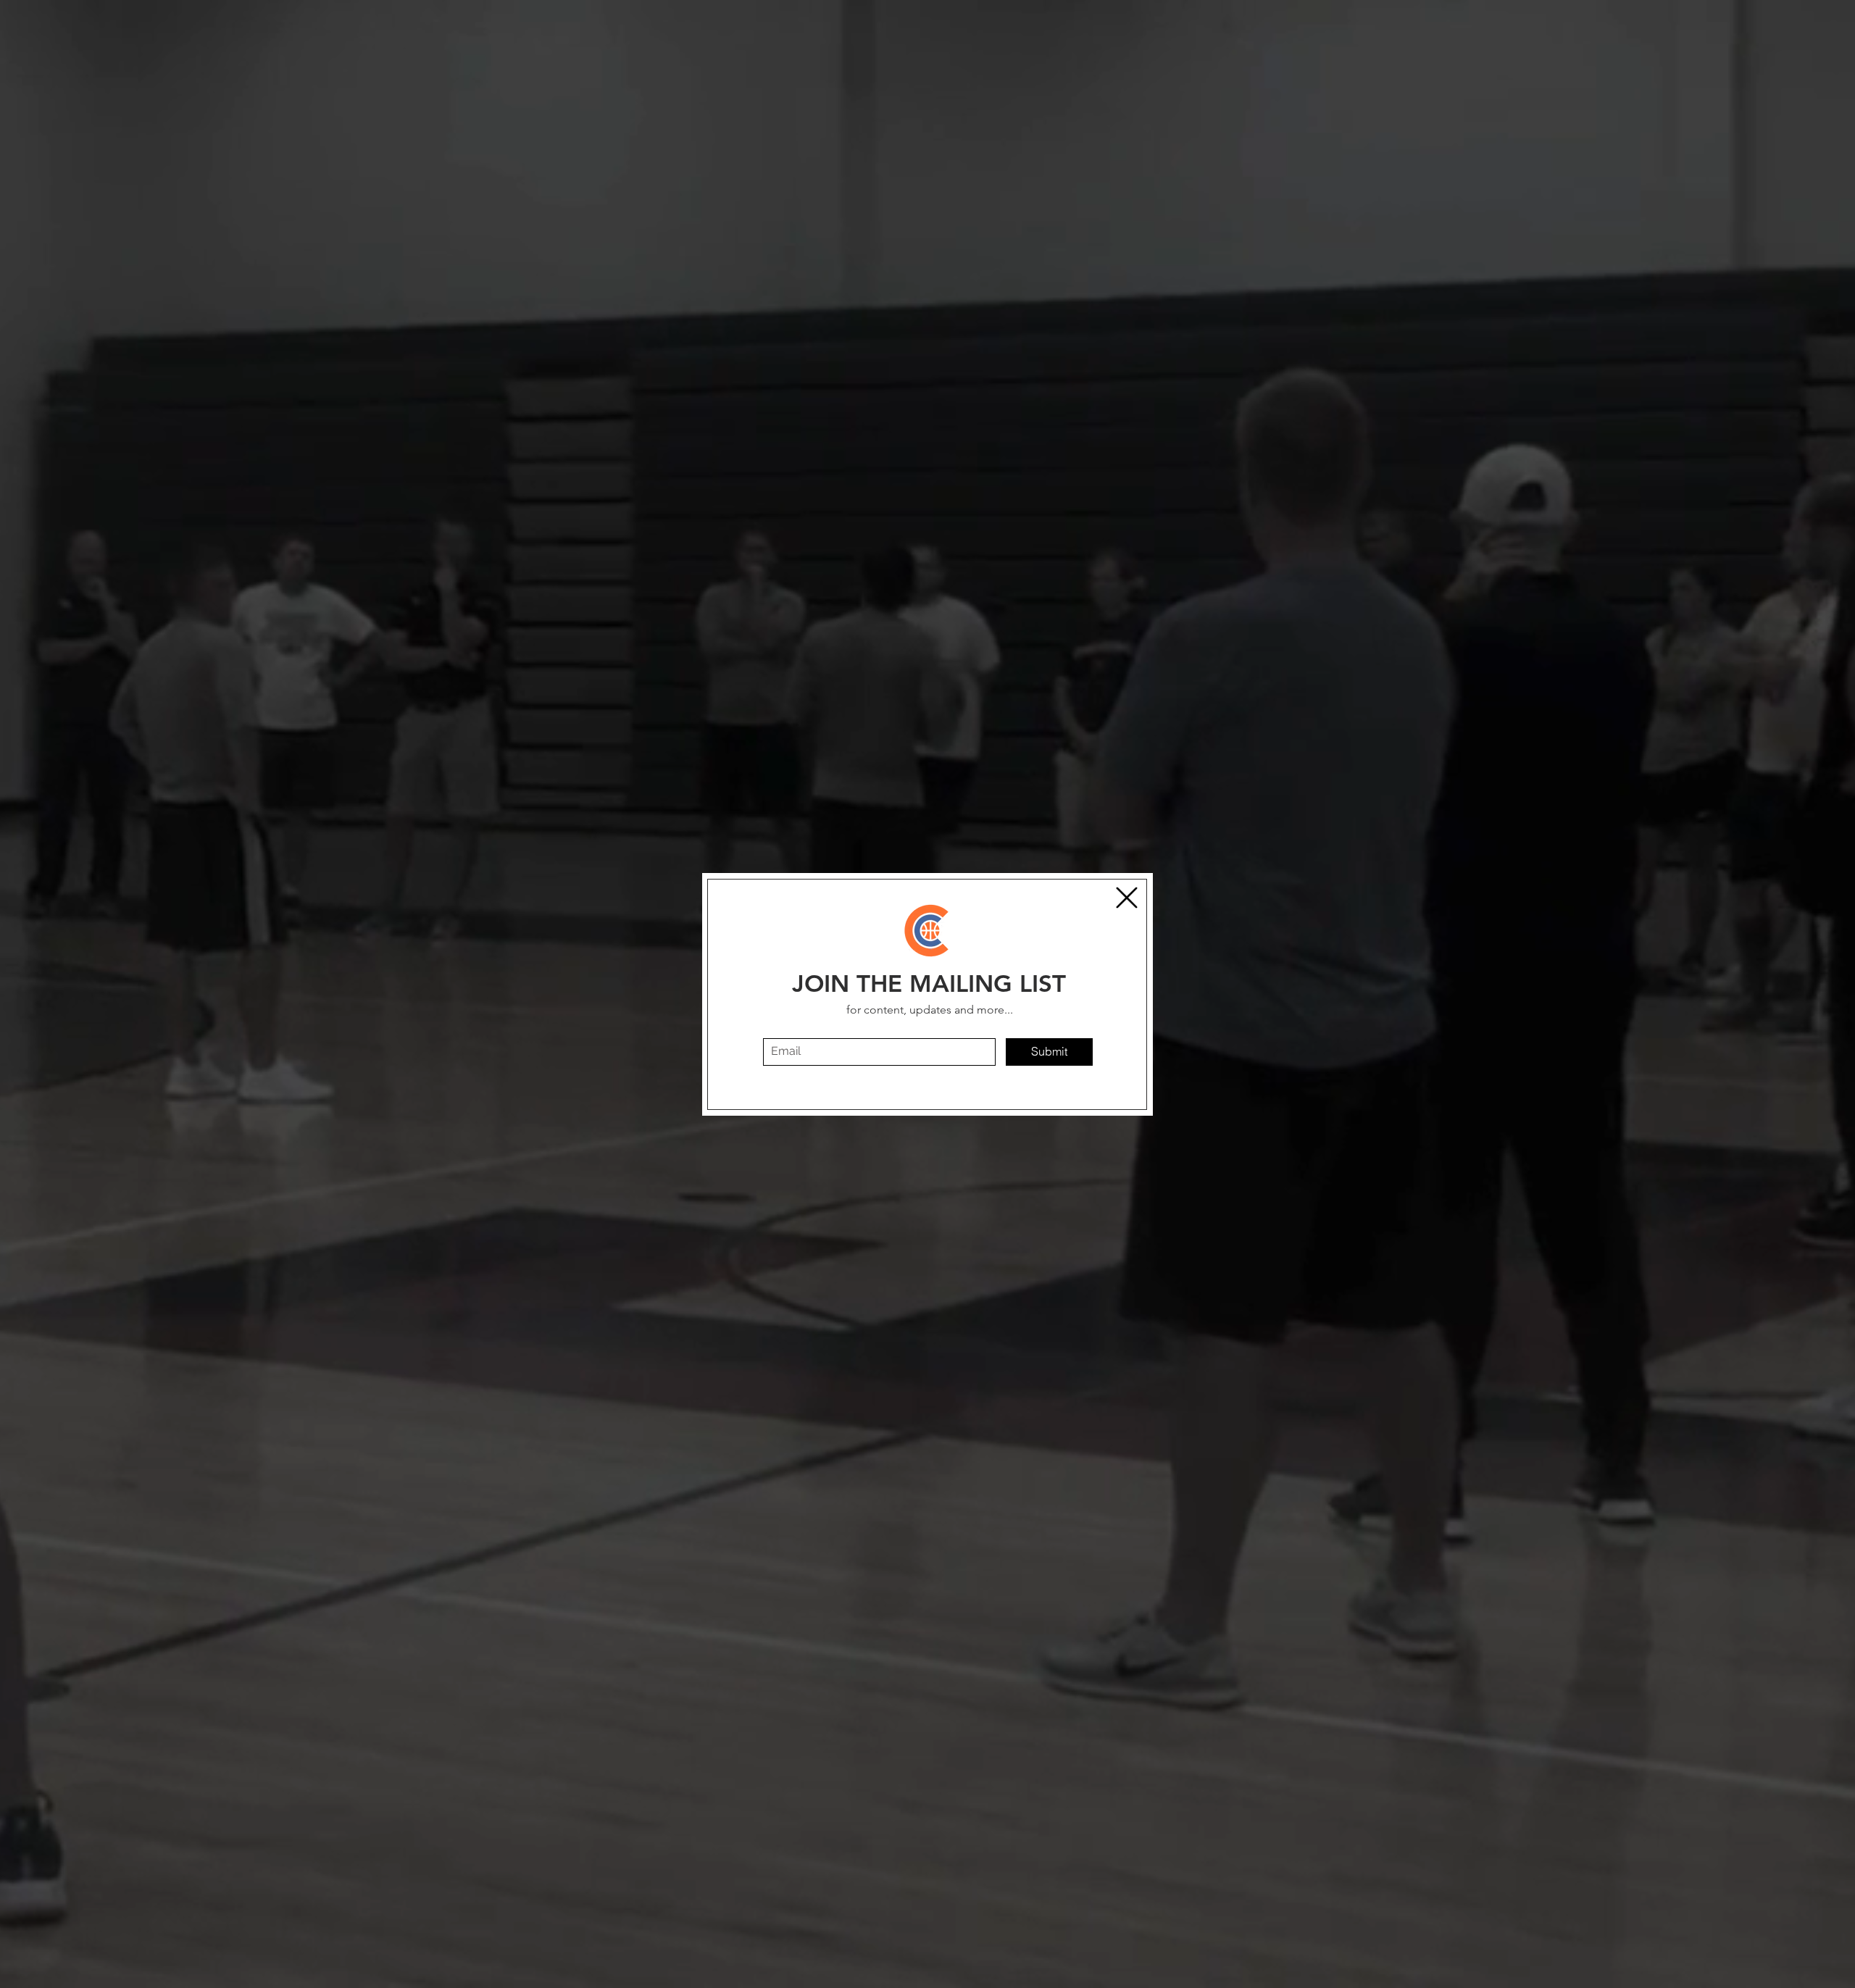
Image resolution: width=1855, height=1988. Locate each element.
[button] (1127, 898)
